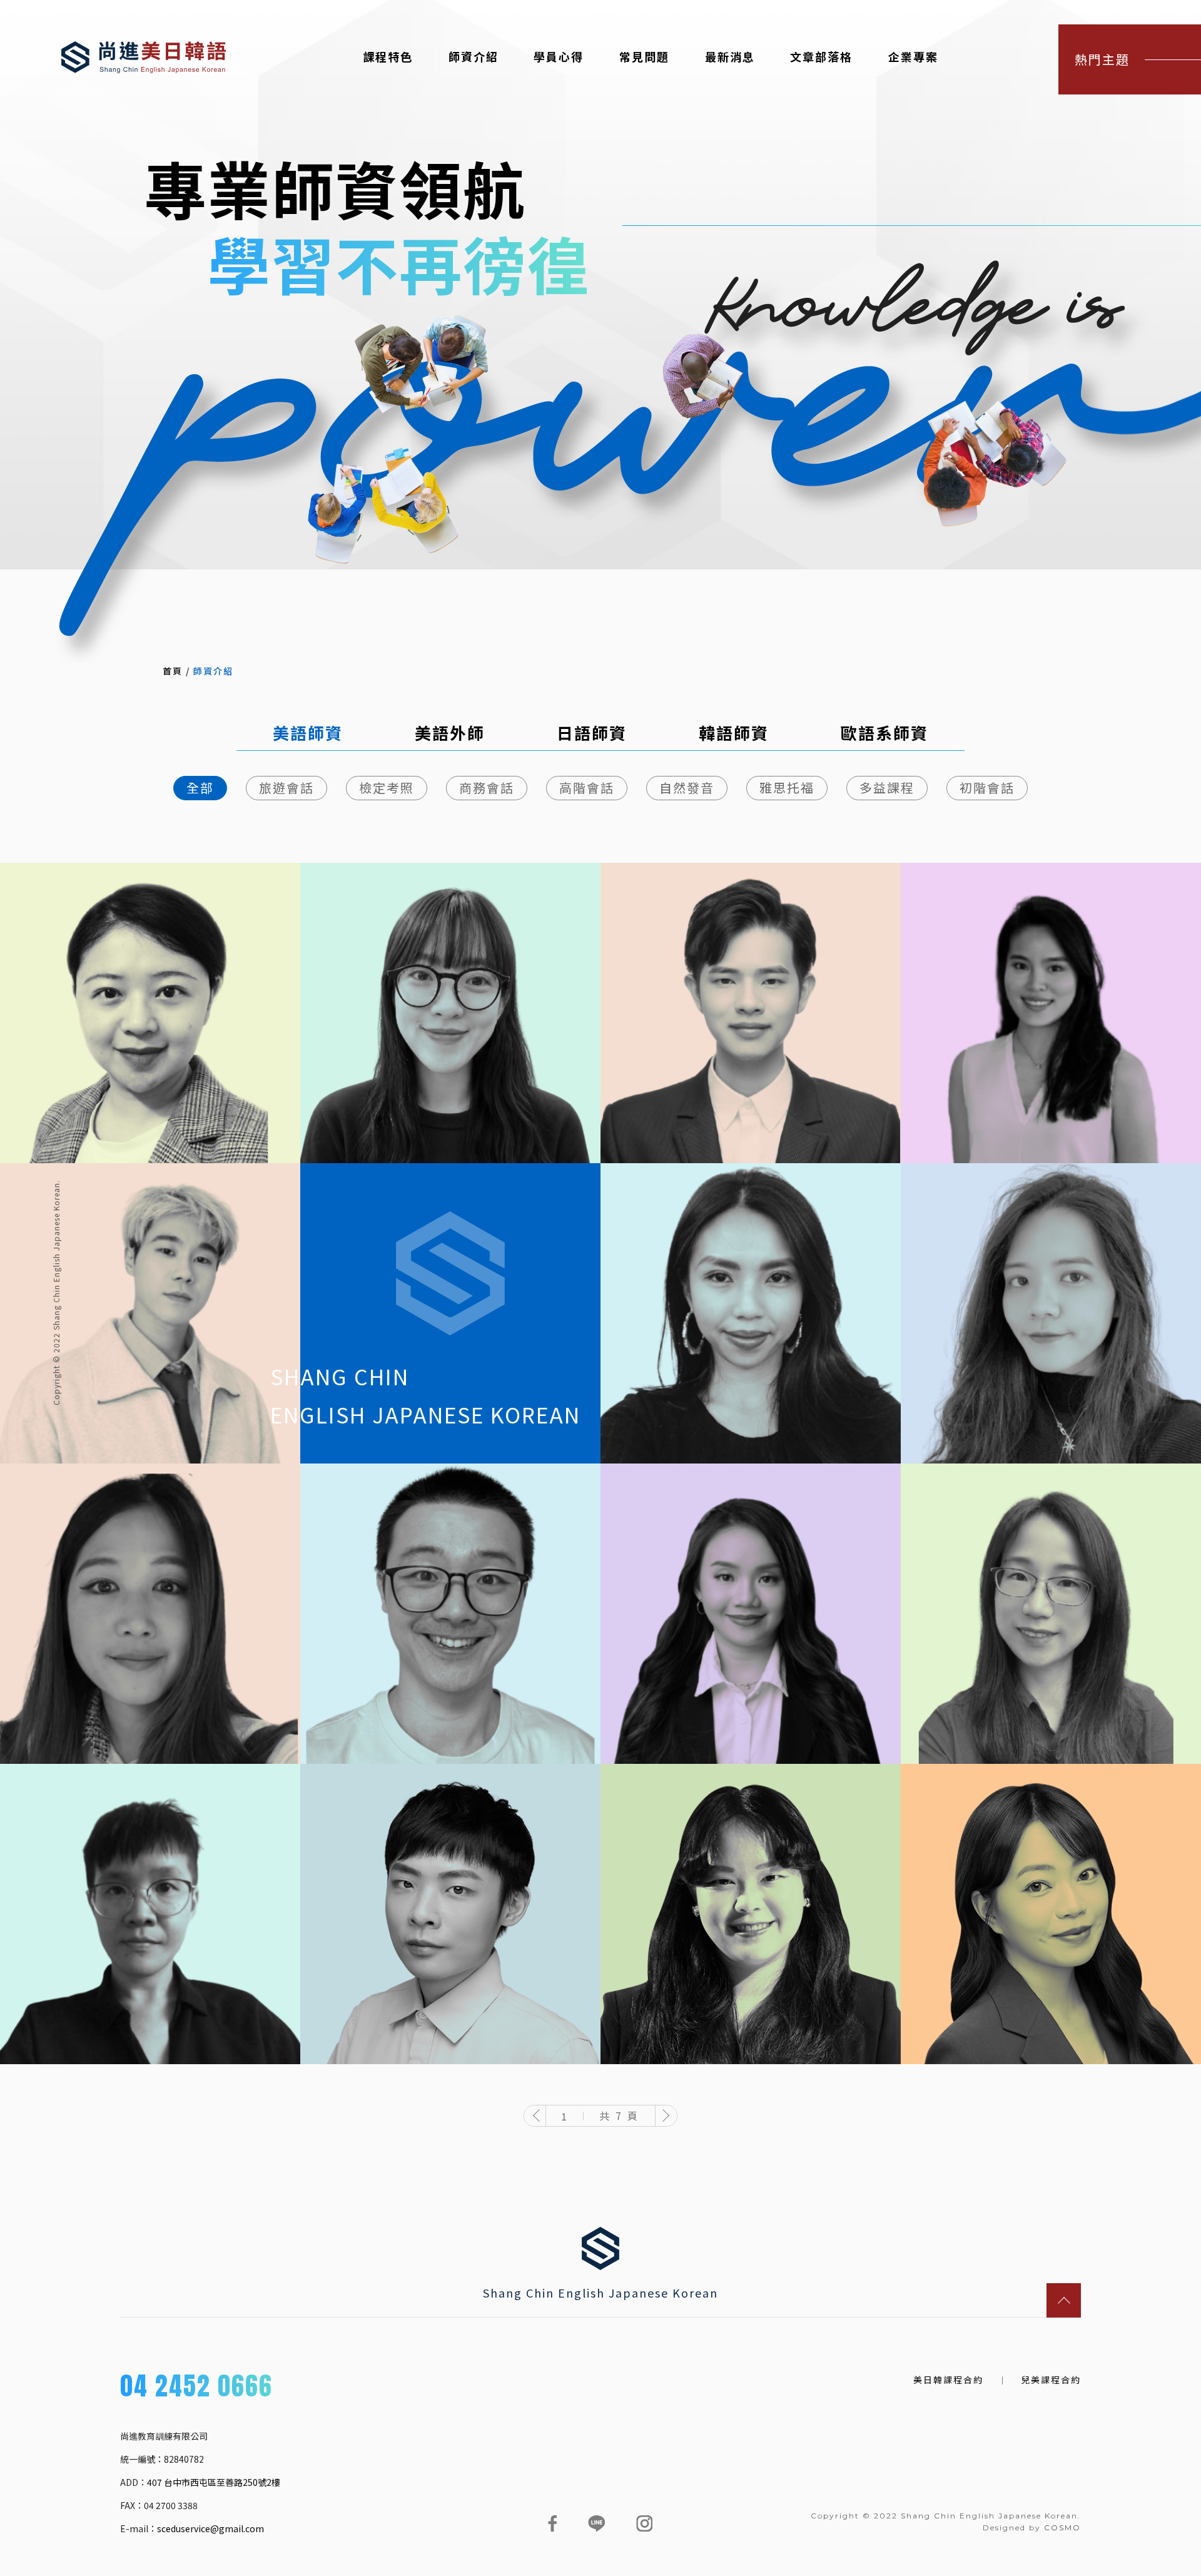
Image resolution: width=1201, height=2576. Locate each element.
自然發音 (687, 787)
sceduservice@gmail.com (210, 2528)
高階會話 (587, 787)
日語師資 (592, 733)
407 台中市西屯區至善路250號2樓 (214, 2482)
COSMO (1062, 2528)
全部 (200, 787)
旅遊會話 (286, 787)
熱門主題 (1102, 59)
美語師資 (308, 733)
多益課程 (887, 787)
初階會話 (987, 787)
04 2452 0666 (196, 2388)
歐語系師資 (884, 733)
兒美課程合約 (1051, 2380)
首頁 (173, 671)
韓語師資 (734, 733)
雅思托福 (787, 787)
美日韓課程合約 (948, 2380)
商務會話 (487, 787)
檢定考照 (387, 787)
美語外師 (450, 733)
